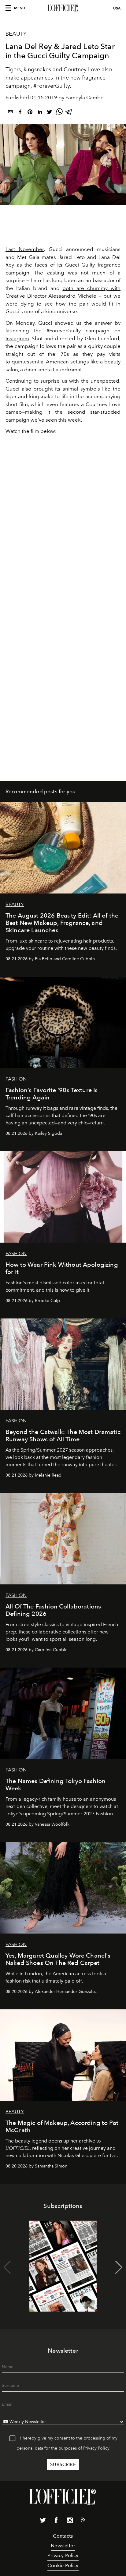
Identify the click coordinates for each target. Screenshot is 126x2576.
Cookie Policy (63, 2565)
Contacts (63, 2536)
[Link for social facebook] (56, 2521)
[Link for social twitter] (43, 2521)
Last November (25, 249)
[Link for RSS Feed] (83, 2521)
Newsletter (63, 2546)
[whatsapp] (59, 113)
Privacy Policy (96, 2448)
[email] (10, 113)
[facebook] (20, 113)
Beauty (16, 34)
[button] (119, 2267)
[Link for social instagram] (70, 2521)
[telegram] (69, 113)
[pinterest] (30, 113)
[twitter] (50, 113)
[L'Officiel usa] (63, 8)
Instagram (17, 338)
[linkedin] (40, 113)
